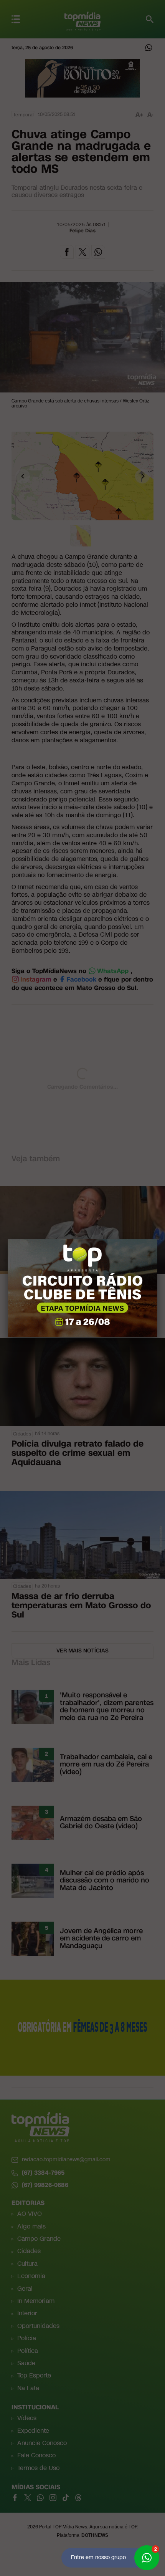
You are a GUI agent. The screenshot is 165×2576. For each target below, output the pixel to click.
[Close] (157, 1239)
